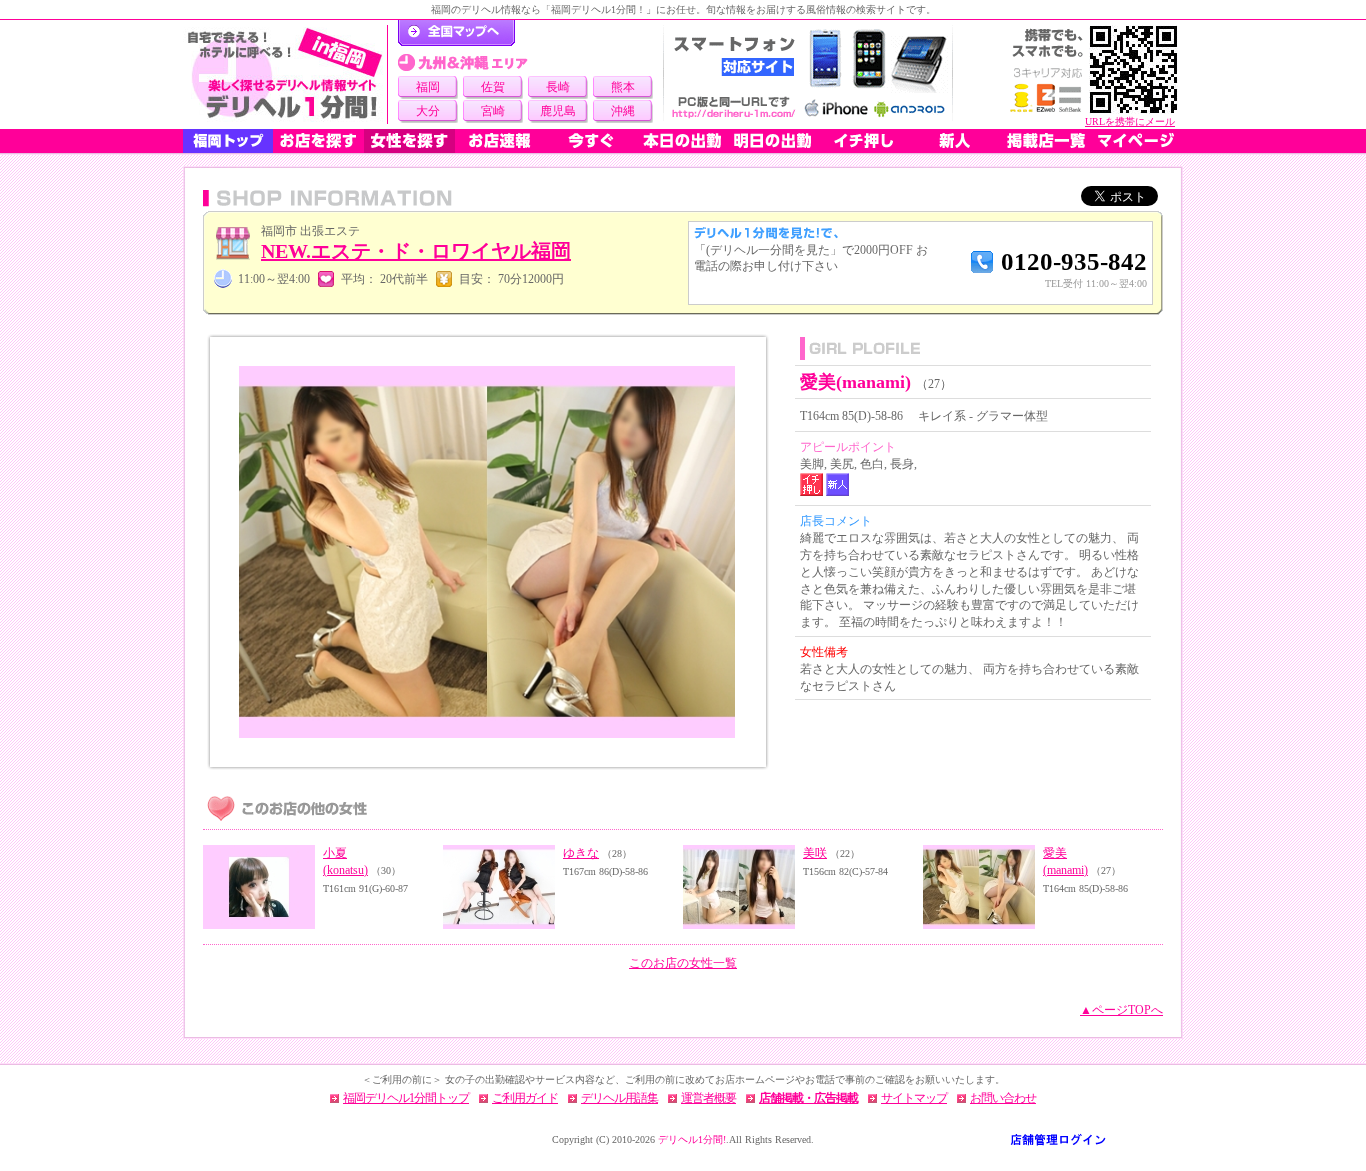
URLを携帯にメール (1130, 121)
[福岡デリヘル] (285, 74)
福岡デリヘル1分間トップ (406, 1098)
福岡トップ (228, 141)
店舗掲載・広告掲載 (808, 1098)
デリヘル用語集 (619, 1098)
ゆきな (581, 853)
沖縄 (623, 111)
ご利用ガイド (525, 1098)
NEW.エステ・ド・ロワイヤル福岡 (416, 251)
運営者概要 (708, 1098)
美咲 (815, 853)
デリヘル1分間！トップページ (456, 33)
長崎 (558, 87)
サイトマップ (914, 1098)
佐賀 (493, 87)
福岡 (428, 87)
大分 (428, 111)
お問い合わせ (1003, 1098)
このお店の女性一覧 (683, 963)
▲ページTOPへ (1121, 1010)
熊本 (623, 87)
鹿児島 (558, 111)
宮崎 (493, 111)
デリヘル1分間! (692, 1139)
